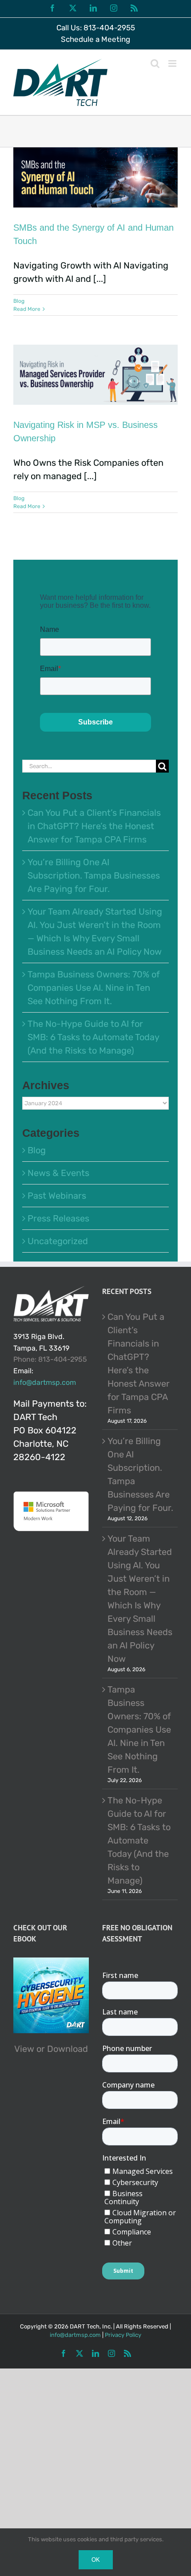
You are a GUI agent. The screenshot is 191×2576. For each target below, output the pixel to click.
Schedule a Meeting (95, 39)
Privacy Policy (123, 2335)
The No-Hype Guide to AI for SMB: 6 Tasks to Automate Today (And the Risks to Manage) (93, 1037)
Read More (27, 309)
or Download (62, 2049)
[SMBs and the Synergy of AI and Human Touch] (95, 177)
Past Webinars (57, 1196)
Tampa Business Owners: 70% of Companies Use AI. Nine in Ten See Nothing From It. (94, 988)
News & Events (58, 1173)
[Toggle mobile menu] (173, 63)
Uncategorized (58, 1241)
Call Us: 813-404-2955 (96, 28)
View (24, 2049)
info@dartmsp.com (45, 1382)
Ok (96, 2560)
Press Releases (58, 1218)
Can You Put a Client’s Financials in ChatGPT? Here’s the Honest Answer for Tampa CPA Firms (94, 826)
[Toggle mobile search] (155, 63)
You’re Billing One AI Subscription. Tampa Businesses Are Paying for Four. (94, 875)
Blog (19, 301)
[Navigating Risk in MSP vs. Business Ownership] (95, 375)
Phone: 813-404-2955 (50, 1359)
